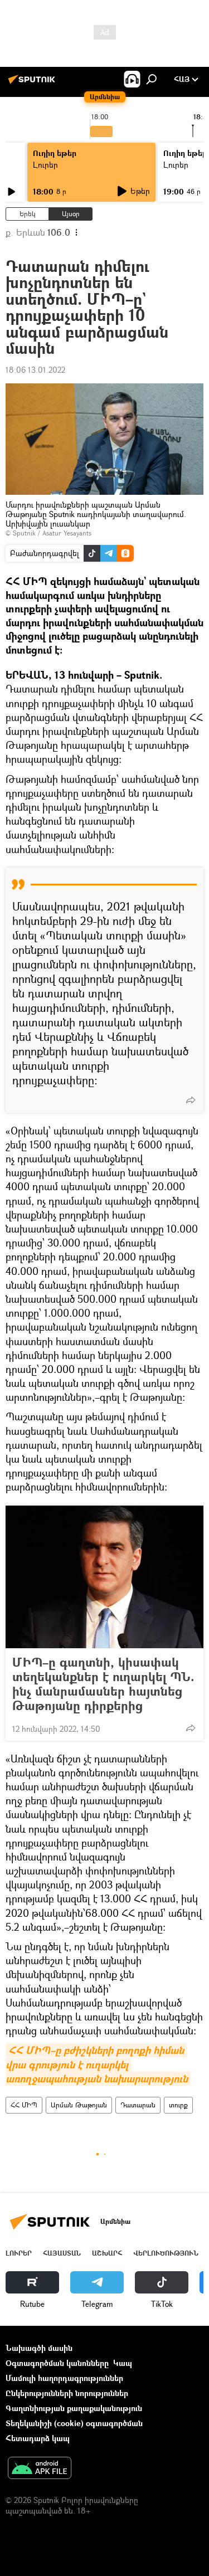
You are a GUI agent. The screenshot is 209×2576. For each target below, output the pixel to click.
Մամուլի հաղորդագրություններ (64, 2378)
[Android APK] (40, 2469)
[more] (191, 1100)
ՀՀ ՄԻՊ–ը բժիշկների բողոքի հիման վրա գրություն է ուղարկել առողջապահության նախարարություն (97, 2064)
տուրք (178, 2105)
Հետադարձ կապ (38, 2438)
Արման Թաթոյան (79, 2105)
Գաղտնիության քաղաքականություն (74, 2408)
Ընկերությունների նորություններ (67, 2393)
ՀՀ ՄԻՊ (24, 2105)
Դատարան (138, 2105)
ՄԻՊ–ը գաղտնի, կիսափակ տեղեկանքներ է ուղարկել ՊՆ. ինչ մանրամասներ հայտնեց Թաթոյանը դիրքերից (103, 1684)
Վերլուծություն (166, 2253)
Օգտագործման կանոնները (57, 2363)
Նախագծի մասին (39, 2348)
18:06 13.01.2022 (35, 370)
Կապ (123, 2363)
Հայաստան (62, 2253)
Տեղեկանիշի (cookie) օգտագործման (74, 2423)
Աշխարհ (107, 2253)
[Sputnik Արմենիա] (33, 83)
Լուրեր (45, 165)
